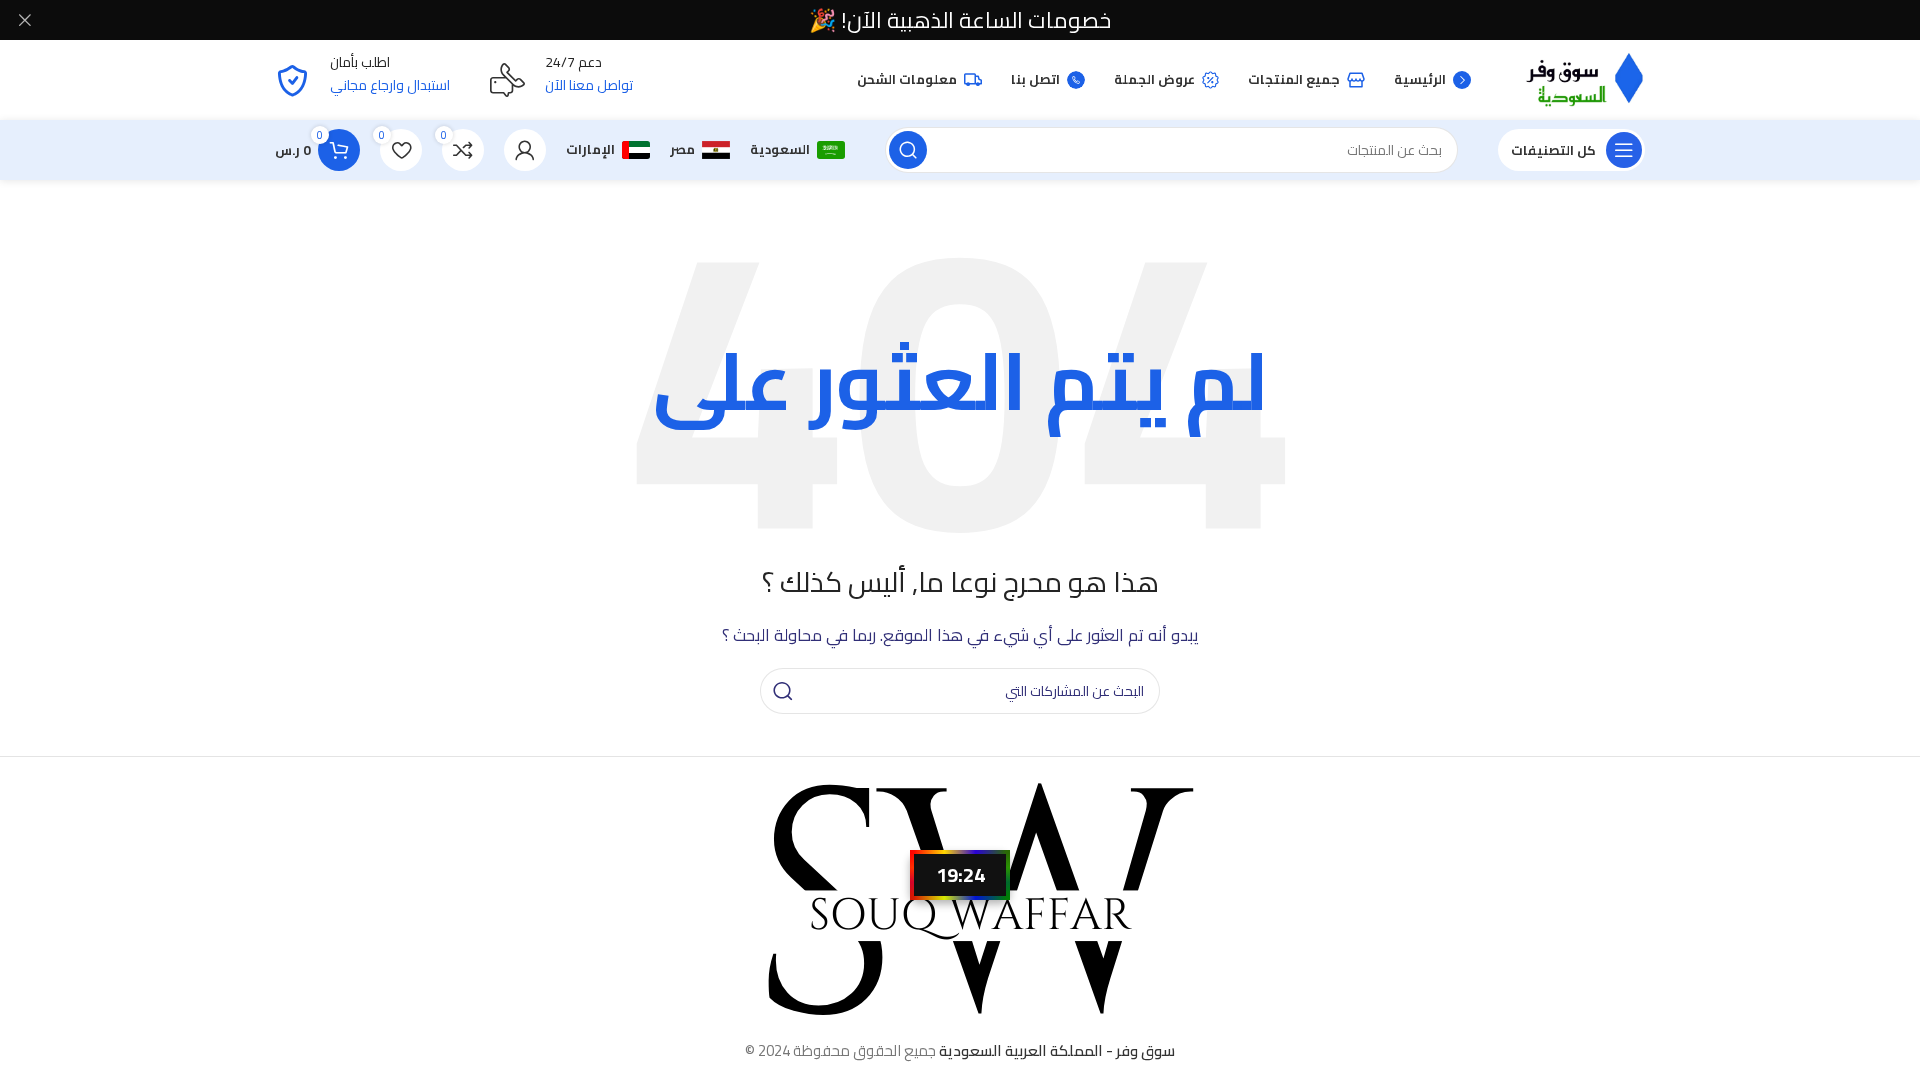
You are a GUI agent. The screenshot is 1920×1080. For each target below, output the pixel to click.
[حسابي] (525, 150)
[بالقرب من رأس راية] (25, 20)
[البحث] (908, 150)
